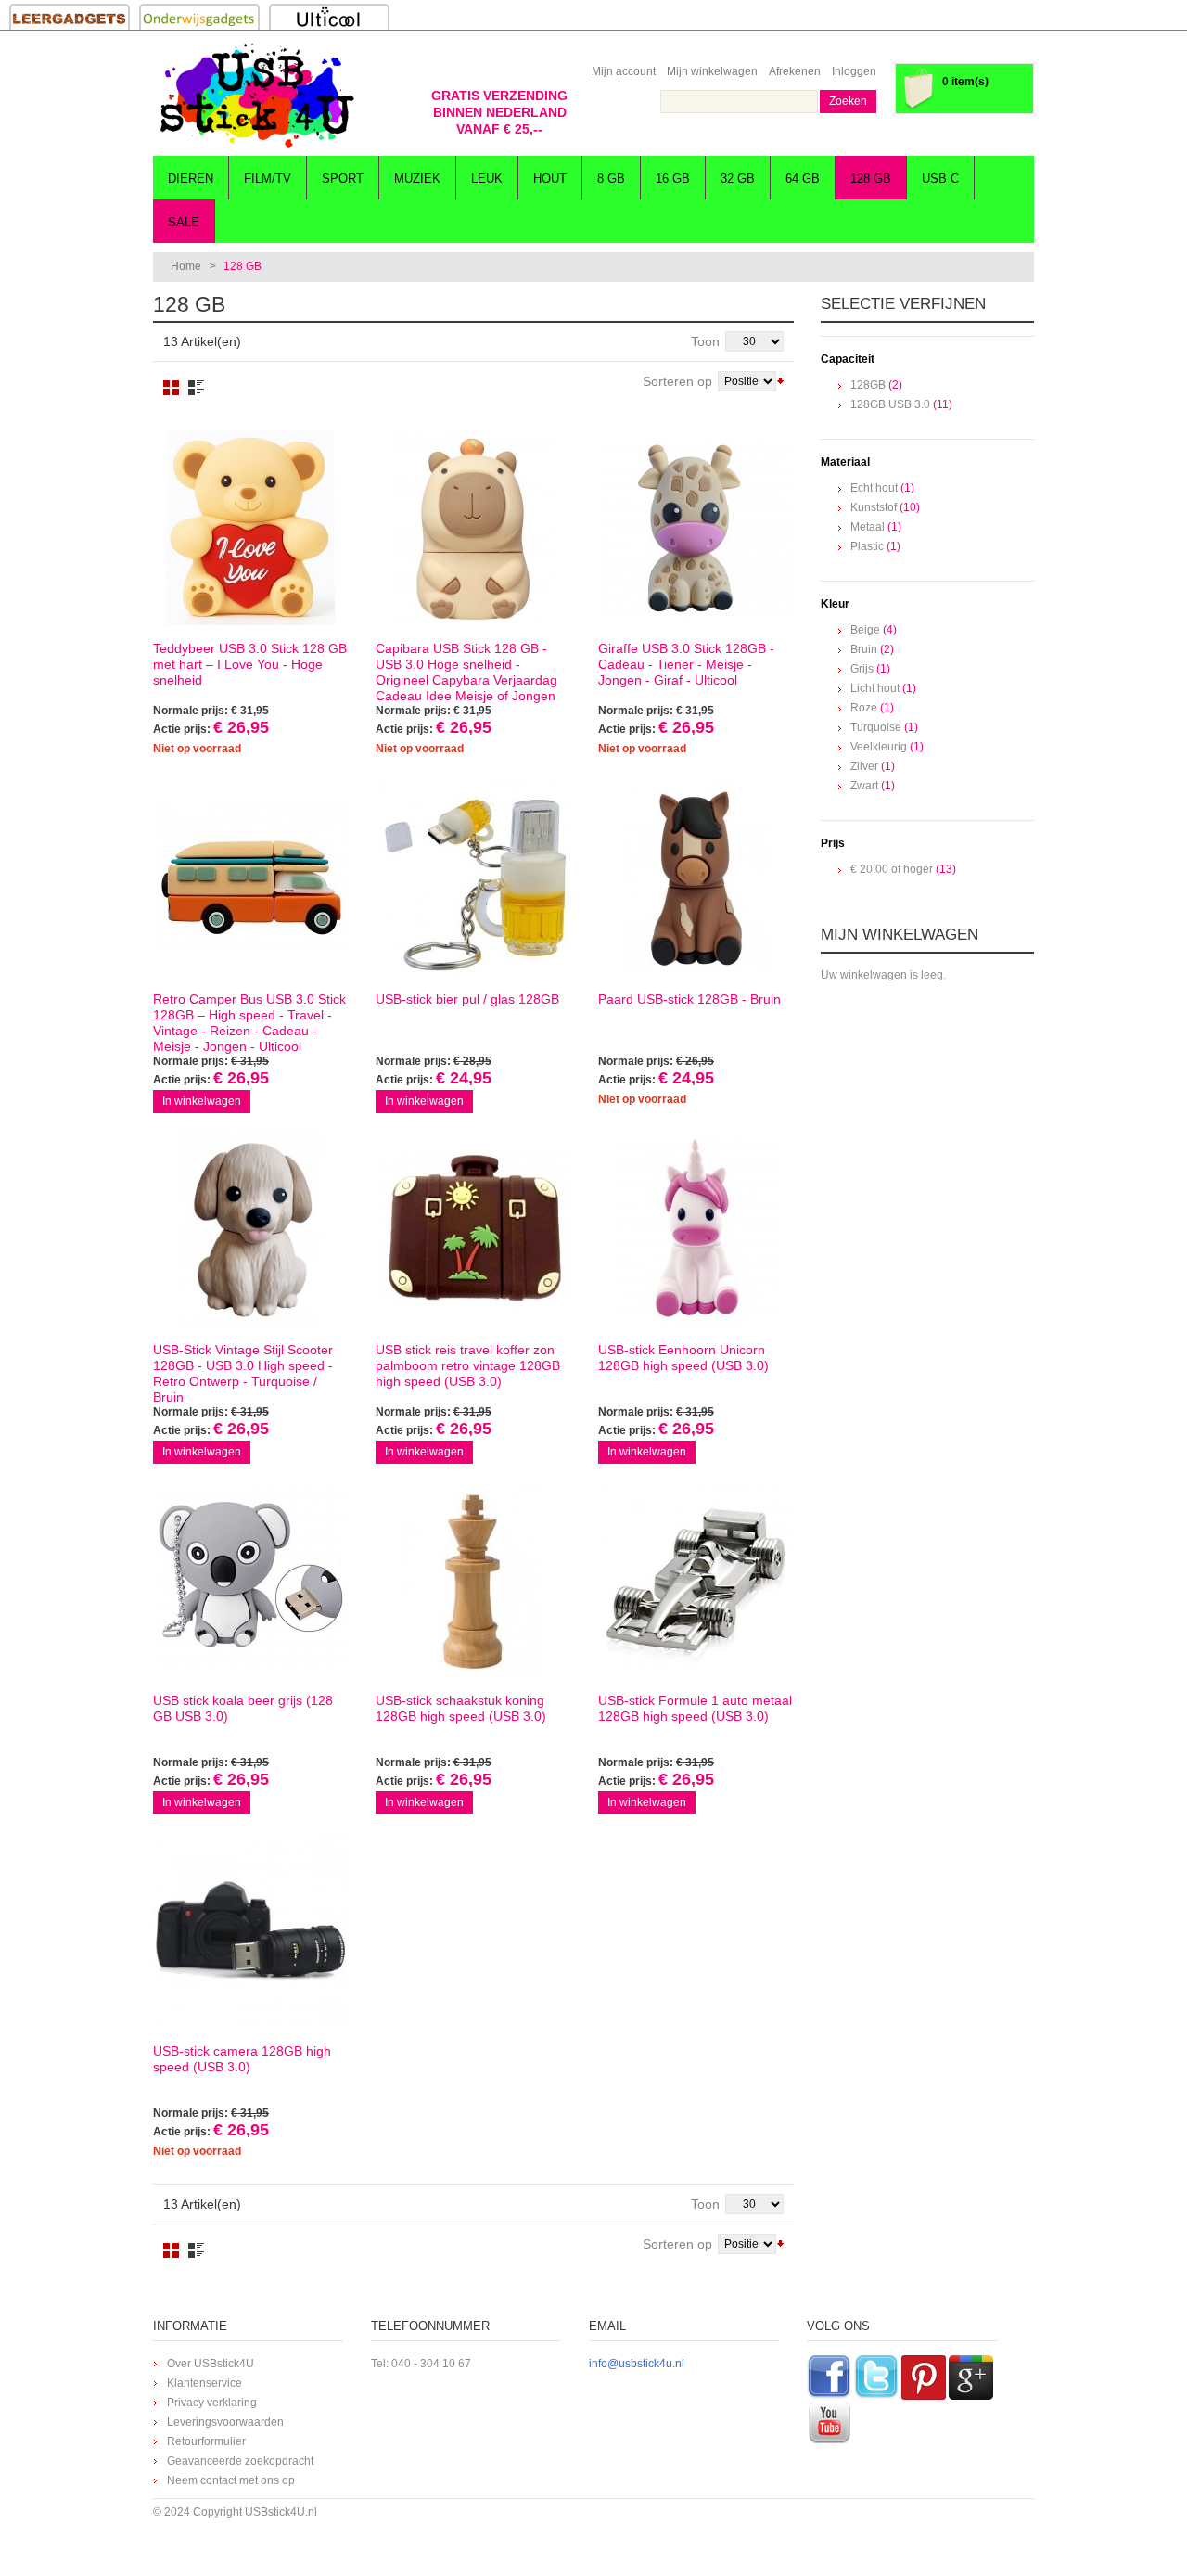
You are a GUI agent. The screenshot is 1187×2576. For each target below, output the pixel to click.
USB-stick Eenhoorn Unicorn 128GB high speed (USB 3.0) (683, 1358)
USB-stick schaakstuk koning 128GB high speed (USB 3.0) (461, 1708)
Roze (864, 708)
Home (186, 266)
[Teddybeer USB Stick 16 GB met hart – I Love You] (250, 528)
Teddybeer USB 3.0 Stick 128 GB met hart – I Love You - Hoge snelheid (250, 664)
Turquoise (876, 727)
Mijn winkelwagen (712, 71)
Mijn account (624, 71)
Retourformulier (206, 2441)
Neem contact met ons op (231, 2480)
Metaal (868, 527)
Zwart (864, 786)
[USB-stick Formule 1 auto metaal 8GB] (696, 1580)
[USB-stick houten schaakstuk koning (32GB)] (473, 1580)
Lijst (196, 388)
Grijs (862, 669)
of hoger (892, 869)
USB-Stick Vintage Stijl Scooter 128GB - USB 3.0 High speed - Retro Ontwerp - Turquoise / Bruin (243, 1373)
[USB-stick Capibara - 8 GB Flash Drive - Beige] (473, 528)
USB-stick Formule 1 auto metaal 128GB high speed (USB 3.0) (695, 1708)
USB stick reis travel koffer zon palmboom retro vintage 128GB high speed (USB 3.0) (468, 1365)
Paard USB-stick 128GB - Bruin (689, 999)
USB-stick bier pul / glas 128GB (467, 999)
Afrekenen (795, 71)
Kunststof (874, 507)
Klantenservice (204, 2383)
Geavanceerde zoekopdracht (240, 2461)
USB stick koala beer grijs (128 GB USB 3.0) (243, 1708)
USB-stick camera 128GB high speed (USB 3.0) (242, 2059)
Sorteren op (677, 381)
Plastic (867, 546)
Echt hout (874, 488)
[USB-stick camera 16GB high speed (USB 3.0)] (250, 1930)
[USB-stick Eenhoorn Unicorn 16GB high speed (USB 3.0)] (696, 1229)
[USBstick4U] (255, 96)
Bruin (864, 649)
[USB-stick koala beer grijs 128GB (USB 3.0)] (250, 1580)
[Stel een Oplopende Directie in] (780, 379)
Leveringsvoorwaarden (225, 2422)
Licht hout (875, 688)
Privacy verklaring (212, 2403)
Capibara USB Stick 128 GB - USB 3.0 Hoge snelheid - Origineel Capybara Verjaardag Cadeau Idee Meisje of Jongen (466, 672)
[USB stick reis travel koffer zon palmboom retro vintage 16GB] (473, 1229)
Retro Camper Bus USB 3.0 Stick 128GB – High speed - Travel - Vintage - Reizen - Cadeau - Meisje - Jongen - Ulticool (249, 1023)
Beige (865, 630)
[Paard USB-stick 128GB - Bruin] (696, 878)
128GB (868, 385)
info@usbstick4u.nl (637, 2364)
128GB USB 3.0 (890, 404)
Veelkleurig (879, 747)
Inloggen (854, 71)
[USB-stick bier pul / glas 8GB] (473, 878)
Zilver (864, 766)
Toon (705, 341)
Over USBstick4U (211, 2364)
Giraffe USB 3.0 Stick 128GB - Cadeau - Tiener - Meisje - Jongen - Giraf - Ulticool (686, 664)
